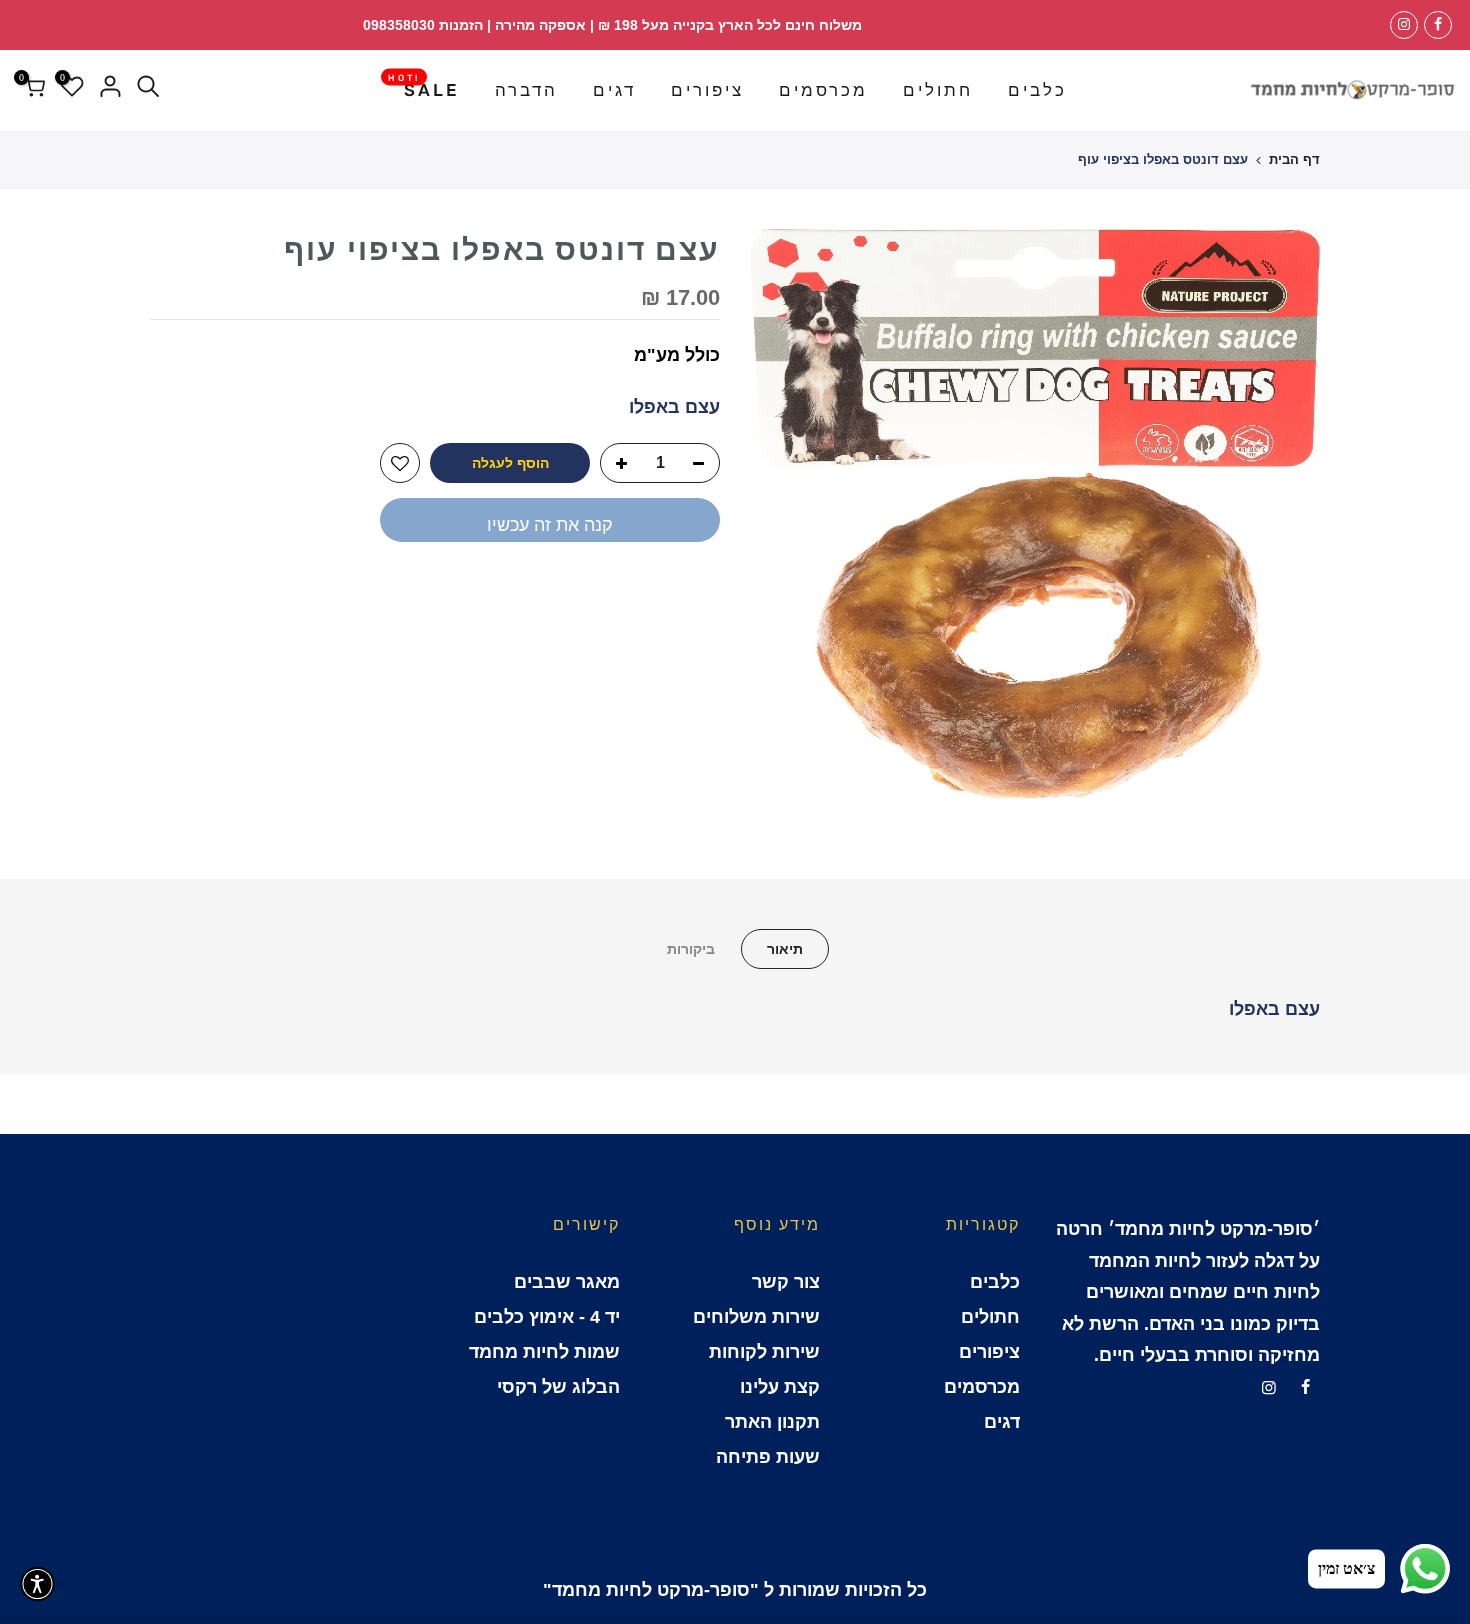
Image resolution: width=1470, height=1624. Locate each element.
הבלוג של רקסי (558, 1387)
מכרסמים (823, 90)
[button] (37, 1584)
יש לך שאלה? (665, 592)
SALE (424, 86)
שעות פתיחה (768, 1457)
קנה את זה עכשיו (550, 525)
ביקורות (691, 949)
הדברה (526, 90)
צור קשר (786, 1282)
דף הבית (1294, 159)
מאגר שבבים (567, 1282)
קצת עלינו (780, 1387)
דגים (614, 90)
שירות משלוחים (756, 1317)
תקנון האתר (772, 1422)
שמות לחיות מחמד (544, 1352)
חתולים (938, 90)
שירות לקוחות (764, 1352)
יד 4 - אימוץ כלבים (547, 1317)
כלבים (1037, 90)
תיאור (785, 949)
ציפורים (707, 90)
